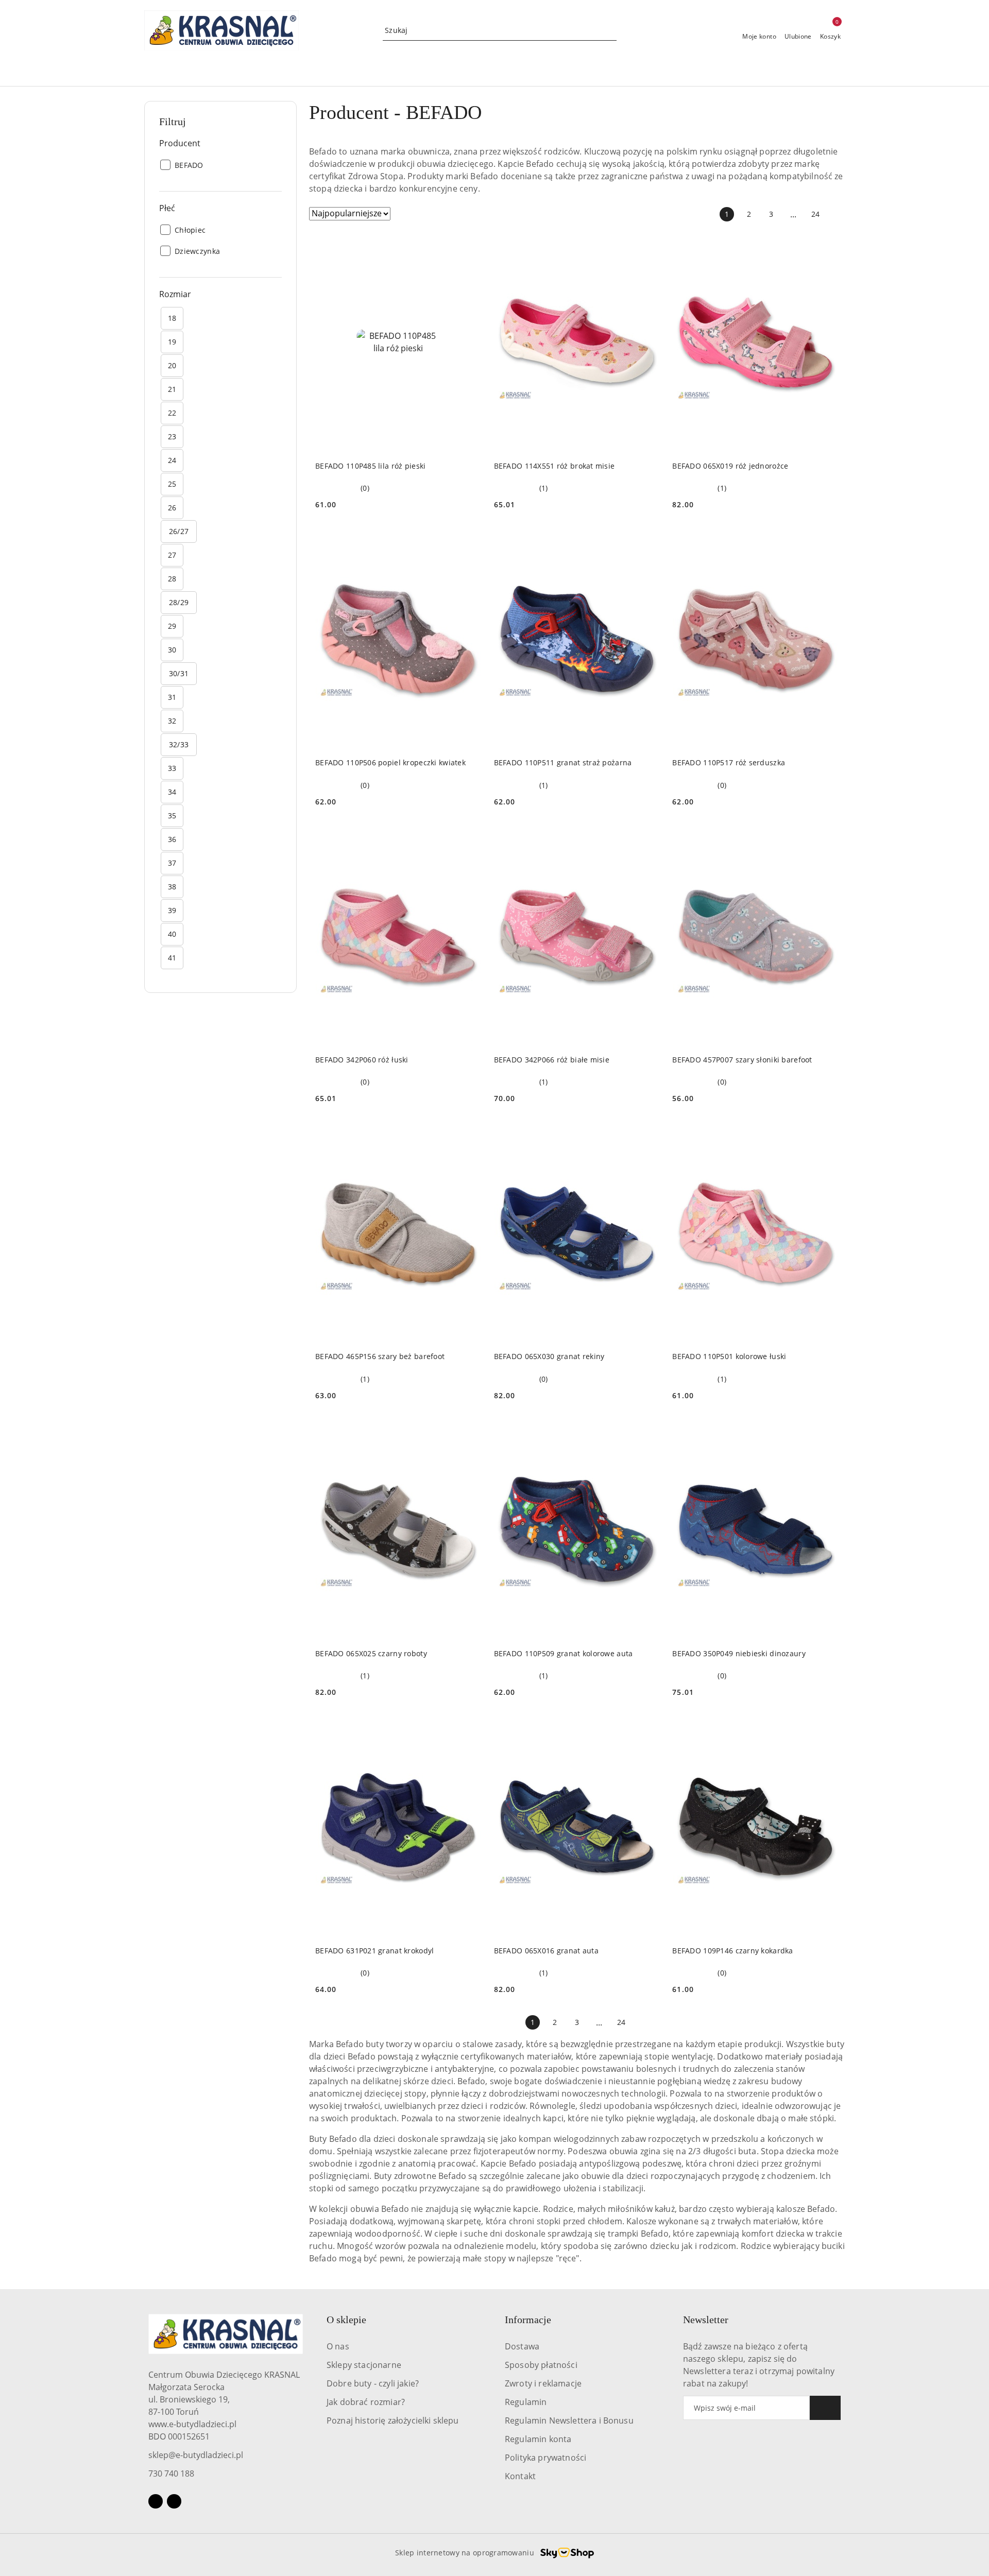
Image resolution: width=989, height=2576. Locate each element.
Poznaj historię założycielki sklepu (393, 2420)
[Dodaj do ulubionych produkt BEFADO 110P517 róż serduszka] (827, 540)
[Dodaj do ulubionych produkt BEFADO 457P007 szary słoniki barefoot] (827, 837)
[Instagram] (174, 2501)
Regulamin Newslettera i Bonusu (569, 2420)
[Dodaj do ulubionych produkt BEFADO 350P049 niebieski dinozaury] (827, 1431)
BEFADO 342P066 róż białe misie (552, 1060)
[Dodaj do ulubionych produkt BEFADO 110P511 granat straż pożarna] (648, 540)
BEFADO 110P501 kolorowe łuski (729, 1356)
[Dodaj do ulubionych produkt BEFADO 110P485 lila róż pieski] (470, 244)
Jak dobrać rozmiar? (366, 2402)
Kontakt (520, 2476)
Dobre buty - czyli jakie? (373, 2383)
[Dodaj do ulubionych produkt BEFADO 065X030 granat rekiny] (648, 1134)
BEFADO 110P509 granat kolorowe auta (564, 1653)
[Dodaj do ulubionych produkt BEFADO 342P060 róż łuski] (470, 837)
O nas (338, 2346)
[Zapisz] (825, 2408)
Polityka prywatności (545, 2458)
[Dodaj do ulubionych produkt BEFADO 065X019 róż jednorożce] (827, 244)
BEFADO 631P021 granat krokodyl (374, 1951)
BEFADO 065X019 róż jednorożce (730, 466)
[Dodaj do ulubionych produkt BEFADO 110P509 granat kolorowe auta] (648, 1431)
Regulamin (526, 2402)
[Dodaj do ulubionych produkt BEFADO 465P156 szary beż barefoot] (470, 1134)
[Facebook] (156, 2501)
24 (815, 214)
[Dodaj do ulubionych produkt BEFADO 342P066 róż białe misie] (648, 837)
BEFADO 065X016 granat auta (546, 1951)
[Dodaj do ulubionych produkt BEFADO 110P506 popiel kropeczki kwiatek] (470, 540)
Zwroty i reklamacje (543, 2383)
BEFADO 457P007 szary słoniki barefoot (742, 1060)
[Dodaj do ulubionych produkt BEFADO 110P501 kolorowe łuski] (827, 1134)
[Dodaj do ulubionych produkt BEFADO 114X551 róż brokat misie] (648, 244)
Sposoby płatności (541, 2365)
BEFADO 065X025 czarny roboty (371, 1653)
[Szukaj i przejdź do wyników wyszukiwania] (610, 30)
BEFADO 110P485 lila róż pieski (370, 466)
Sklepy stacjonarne (364, 2365)
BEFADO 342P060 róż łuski (362, 1060)
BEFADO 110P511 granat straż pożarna (563, 762)
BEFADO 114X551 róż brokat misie (555, 466)
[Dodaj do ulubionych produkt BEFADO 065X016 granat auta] (648, 1728)
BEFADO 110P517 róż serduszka (729, 762)
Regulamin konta (538, 2439)
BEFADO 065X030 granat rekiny (549, 1356)
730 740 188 (171, 2474)
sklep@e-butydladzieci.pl (196, 2455)
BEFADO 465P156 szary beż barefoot (380, 1356)
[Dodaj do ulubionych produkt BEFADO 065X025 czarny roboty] (470, 1431)
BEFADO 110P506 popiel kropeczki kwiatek (390, 762)
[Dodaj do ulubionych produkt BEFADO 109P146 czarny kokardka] (827, 1728)
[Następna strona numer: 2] (838, 214)
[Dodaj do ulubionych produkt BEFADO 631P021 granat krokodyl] (470, 1728)
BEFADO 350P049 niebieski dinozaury (739, 1653)
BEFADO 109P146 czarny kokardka (732, 1951)
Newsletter (706, 2320)
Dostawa (522, 2346)
